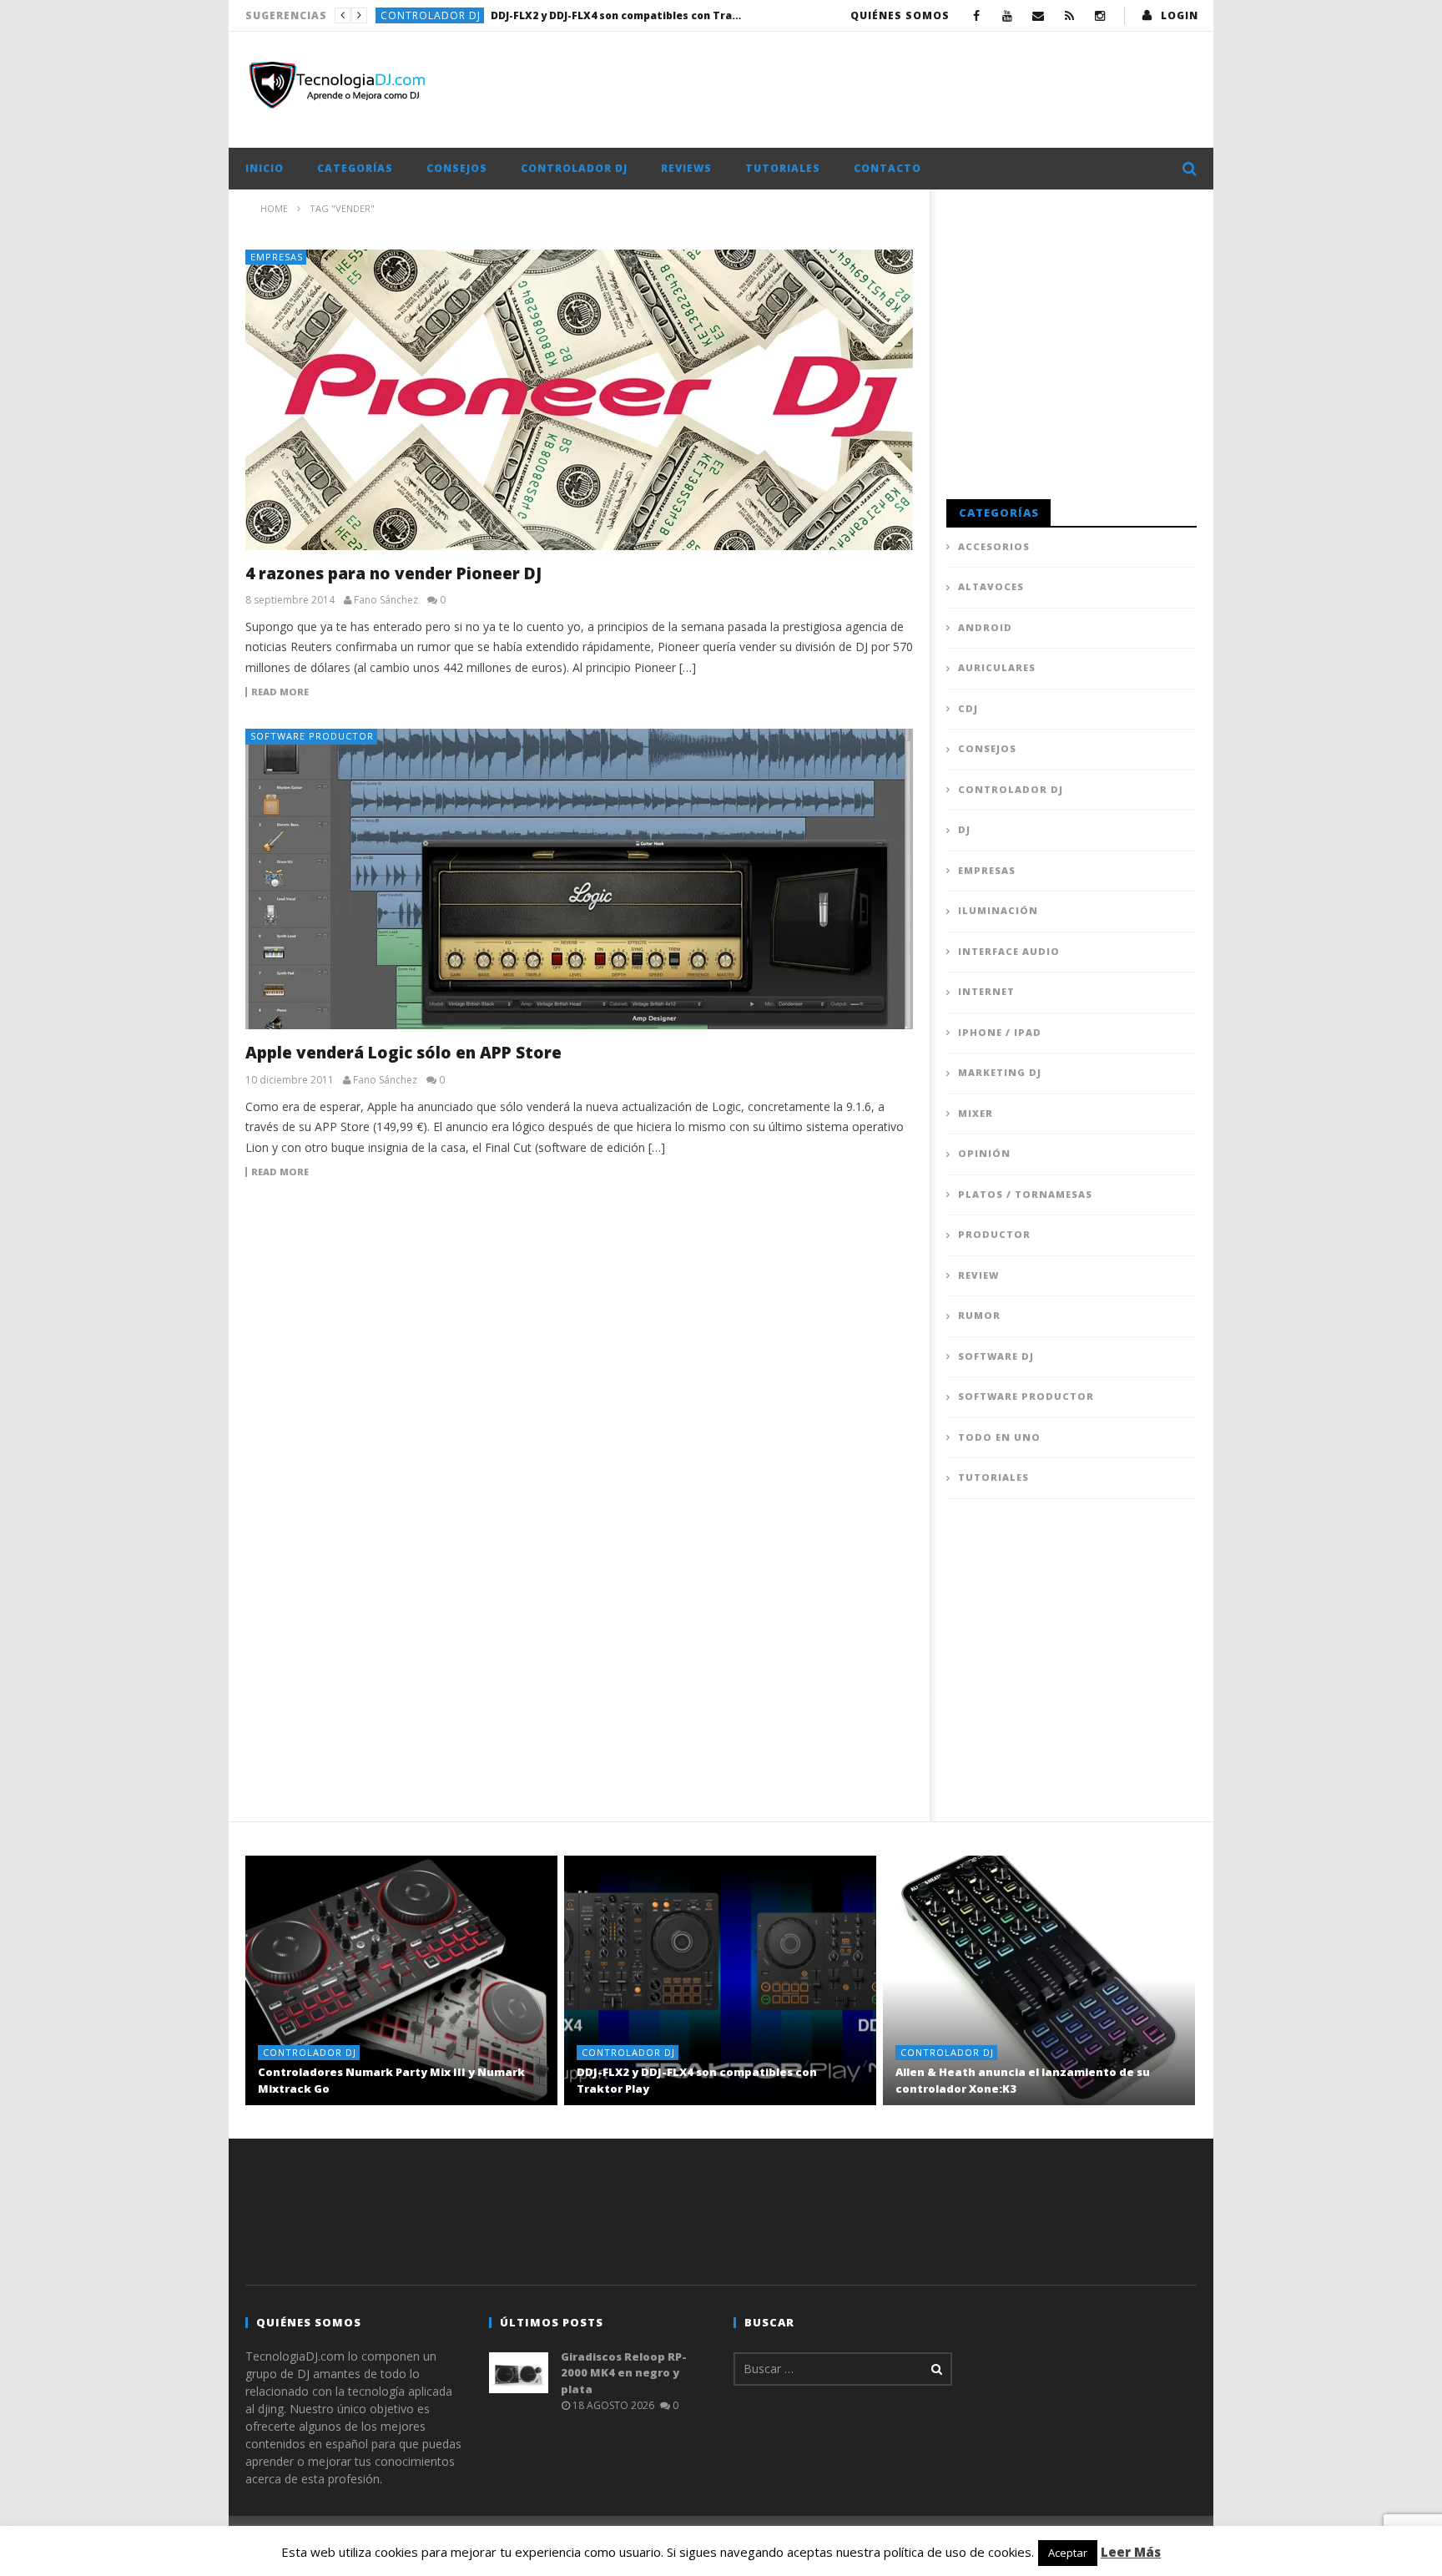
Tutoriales (783, 168)
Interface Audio (1009, 951)
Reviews (686, 168)
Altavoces (991, 586)
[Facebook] (977, 15)
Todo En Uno (999, 1437)
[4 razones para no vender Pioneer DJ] (579, 400)
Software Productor (312, 736)
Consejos (457, 168)
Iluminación (998, 910)
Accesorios (994, 546)
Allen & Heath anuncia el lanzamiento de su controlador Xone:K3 (616, 15)
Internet (986, 991)
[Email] (1039, 15)
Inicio (265, 168)
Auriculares (997, 667)
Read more (280, 692)
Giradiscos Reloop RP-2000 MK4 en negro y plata (624, 2373)
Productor (994, 1234)
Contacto (887, 168)
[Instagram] (1100, 15)
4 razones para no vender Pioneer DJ (393, 573)
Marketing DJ (1000, 1072)
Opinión (984, 1153)
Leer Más (1131, 2552)
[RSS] (1069, 15)
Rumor (979, 1315)
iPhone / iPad (1000, 1032)
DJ (964, 829)
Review (978, 1275)
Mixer (976, 1113)
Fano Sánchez (386, 600)
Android (985, 627)
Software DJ (996, 1356)
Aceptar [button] (1068, 2553)
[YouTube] (1008, 15)
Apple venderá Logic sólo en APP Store (403, 1053)
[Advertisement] (893, 86)
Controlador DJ (431, 15)
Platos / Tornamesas (1025, 1194)
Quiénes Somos (900, 15)
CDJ (968, 708)
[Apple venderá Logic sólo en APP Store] (579, 879)
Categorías (355, 168)
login (1180, 15)
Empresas (277, 257)
